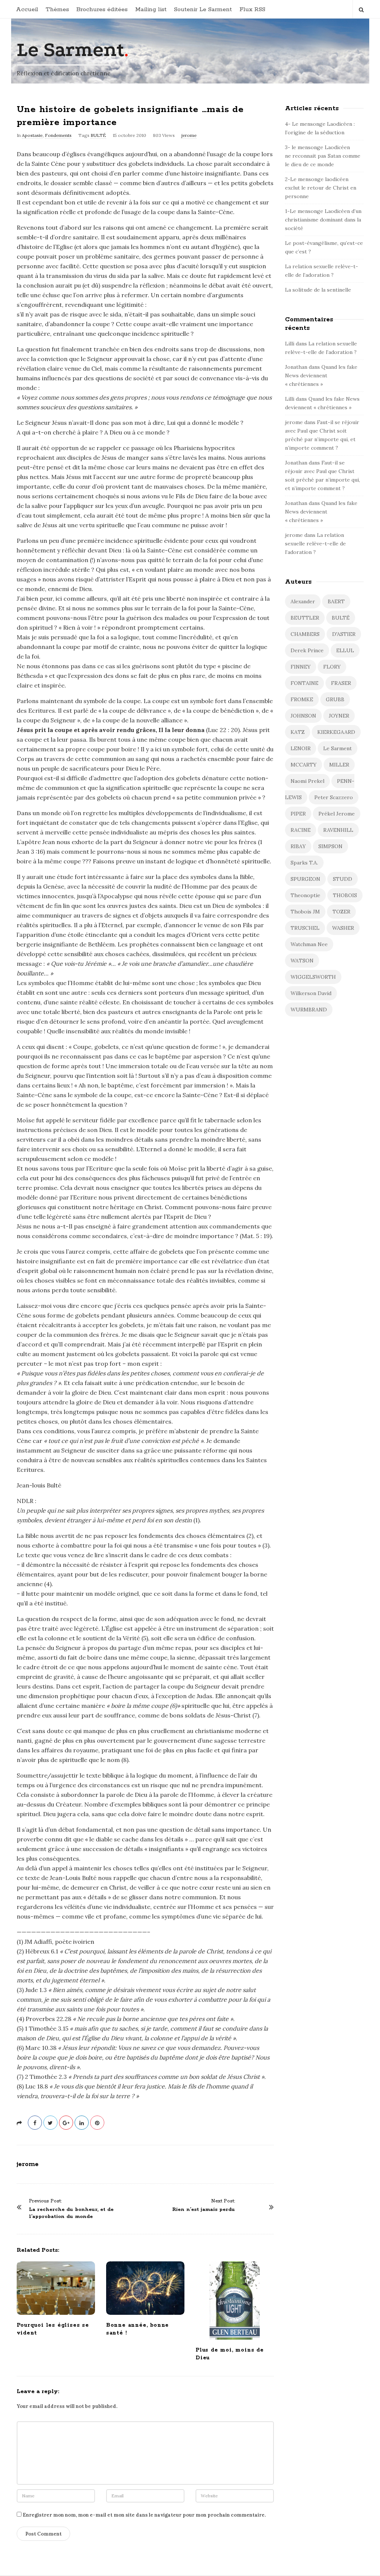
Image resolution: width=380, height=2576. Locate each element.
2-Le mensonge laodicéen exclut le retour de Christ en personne (321, 188)
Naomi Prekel (307, 781)
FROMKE (302, 699)
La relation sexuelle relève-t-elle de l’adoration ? (315, 544)
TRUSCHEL (305, 928)
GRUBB (335, 699)
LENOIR (301, 748)
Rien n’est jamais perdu (204, 2210)
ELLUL (345, 650)
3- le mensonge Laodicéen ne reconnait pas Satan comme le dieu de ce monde (323, 156)
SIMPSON (330, 846)
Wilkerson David (311, 993)
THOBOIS (345, 895)
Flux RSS (252, 9)
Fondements (58, 135)
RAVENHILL (338, 830)
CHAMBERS (305, 634)
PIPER (298, 814)
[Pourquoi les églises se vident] (56, 2288)
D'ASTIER (344, 634)
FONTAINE (304, 683)
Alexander (303, 601)
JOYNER (339, 716)
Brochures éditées (102, 9)
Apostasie (32, 135)
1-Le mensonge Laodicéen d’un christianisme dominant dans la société (323, 220)
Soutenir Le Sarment (203, 9)
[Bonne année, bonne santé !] (145, 2288)
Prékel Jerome (337, 814)
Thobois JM (305, 912)
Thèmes (57, 9)
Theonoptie (305, 895)
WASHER (343, 928)
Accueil (27, 9)
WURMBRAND (309, 1010)
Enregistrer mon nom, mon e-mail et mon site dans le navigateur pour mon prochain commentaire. (144, 2515)
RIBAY (298, 846)
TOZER (341, 912)
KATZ (298, 732)
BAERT (336, 601)
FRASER (341, 683)
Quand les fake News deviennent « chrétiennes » (321, 375)
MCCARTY (304, 765)
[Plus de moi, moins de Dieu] (235, 2301)
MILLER (339, 765)
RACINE (301, 830)
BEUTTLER (305, 618)
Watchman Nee (309, 944)
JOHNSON (303, 716)
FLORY (332, 667)
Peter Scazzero (334, 797)
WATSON (302, 961)
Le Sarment (71, 50)
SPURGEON (305, 879)
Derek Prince (307, 650)
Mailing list (151, 9)
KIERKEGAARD (336, 732)
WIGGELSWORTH (313, 977)
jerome (189, 135)
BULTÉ (98, 135)
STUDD (343, 879)
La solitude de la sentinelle (318, 290)
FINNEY (301, 667)
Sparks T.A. (304, 863)
